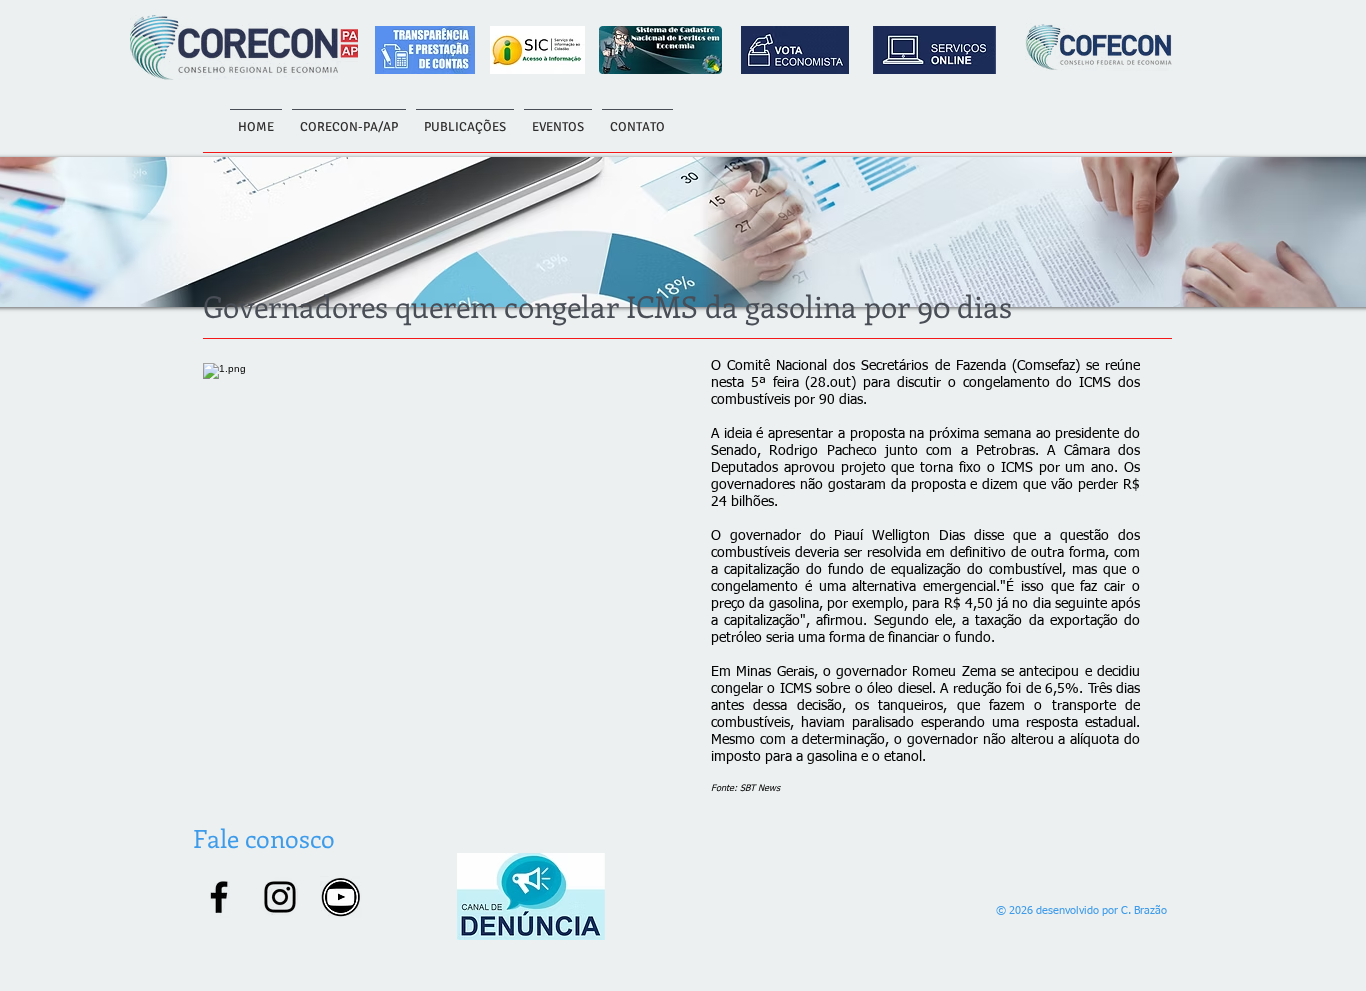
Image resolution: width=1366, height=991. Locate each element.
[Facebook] (219, 897)
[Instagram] (280, 897)
